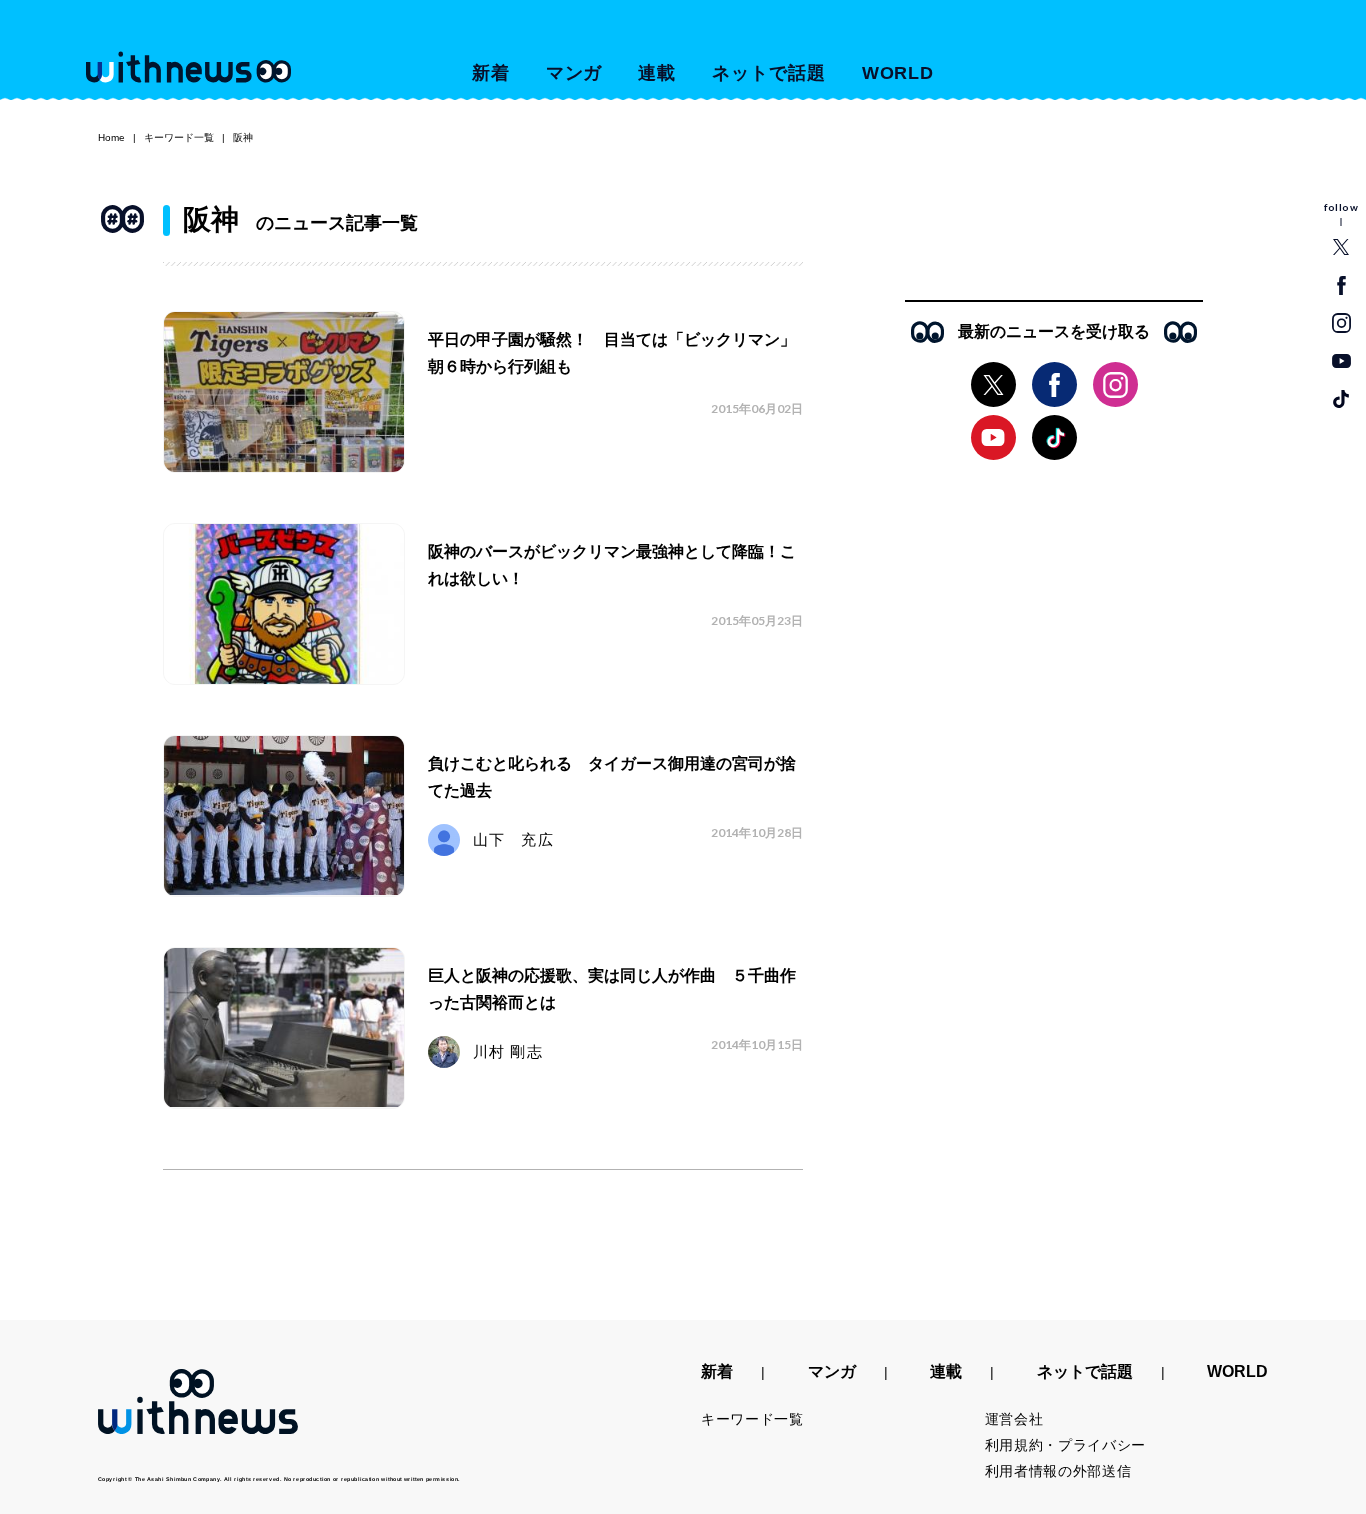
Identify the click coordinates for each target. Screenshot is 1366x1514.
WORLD (898, 73)
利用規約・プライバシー (1066, 1445)
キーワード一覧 (179, 137)
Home (111, 137)
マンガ (574, 73)
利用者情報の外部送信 (1058, 1471)
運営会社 (1014, 1419)
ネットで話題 (768, 73)
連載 (657, 73)
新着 (491, 73)
